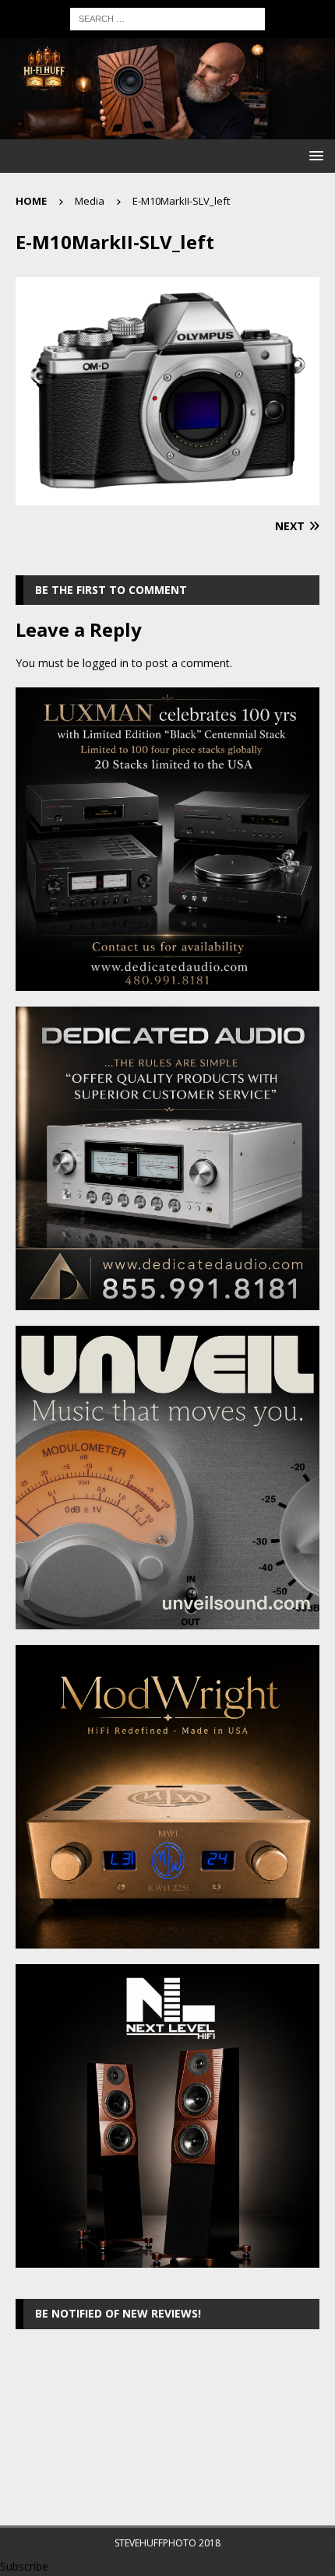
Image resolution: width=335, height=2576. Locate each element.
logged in (106, 663)
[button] (314, 155)
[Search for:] (167, 18)
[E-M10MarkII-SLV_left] (167, 496)
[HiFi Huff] (167, 130)
